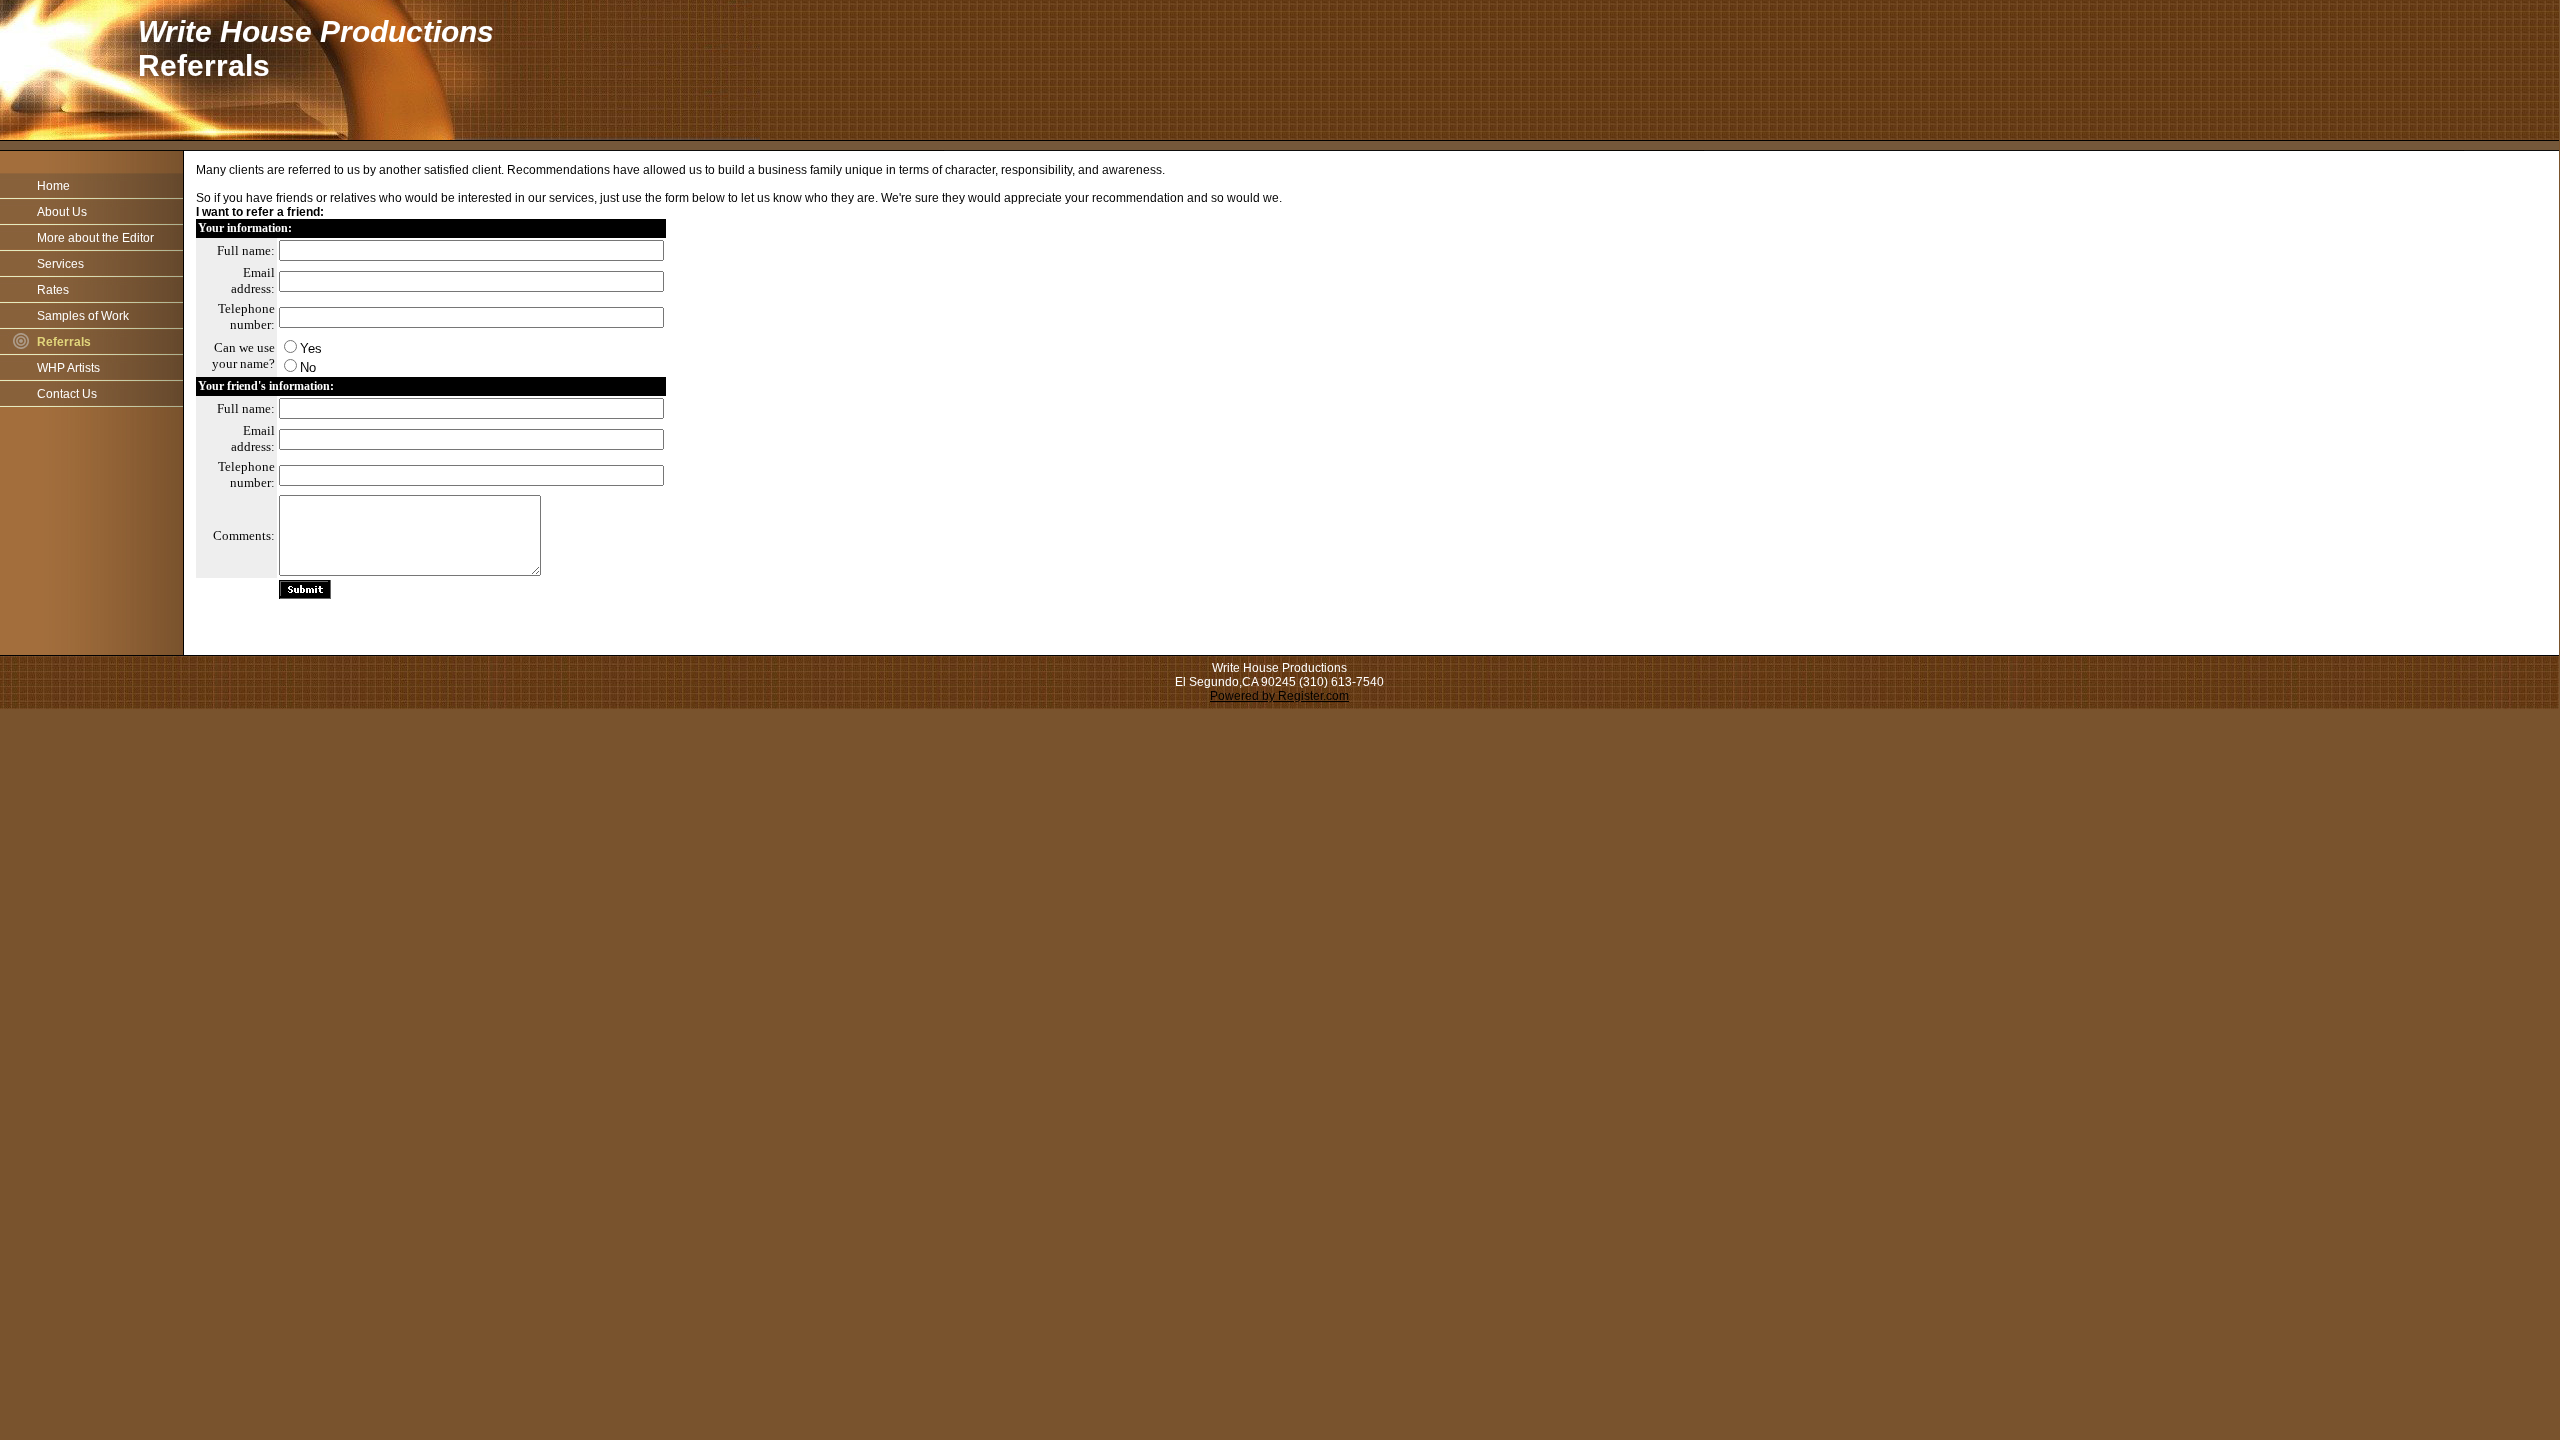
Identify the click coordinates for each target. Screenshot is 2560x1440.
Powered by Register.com (1279, 696)
